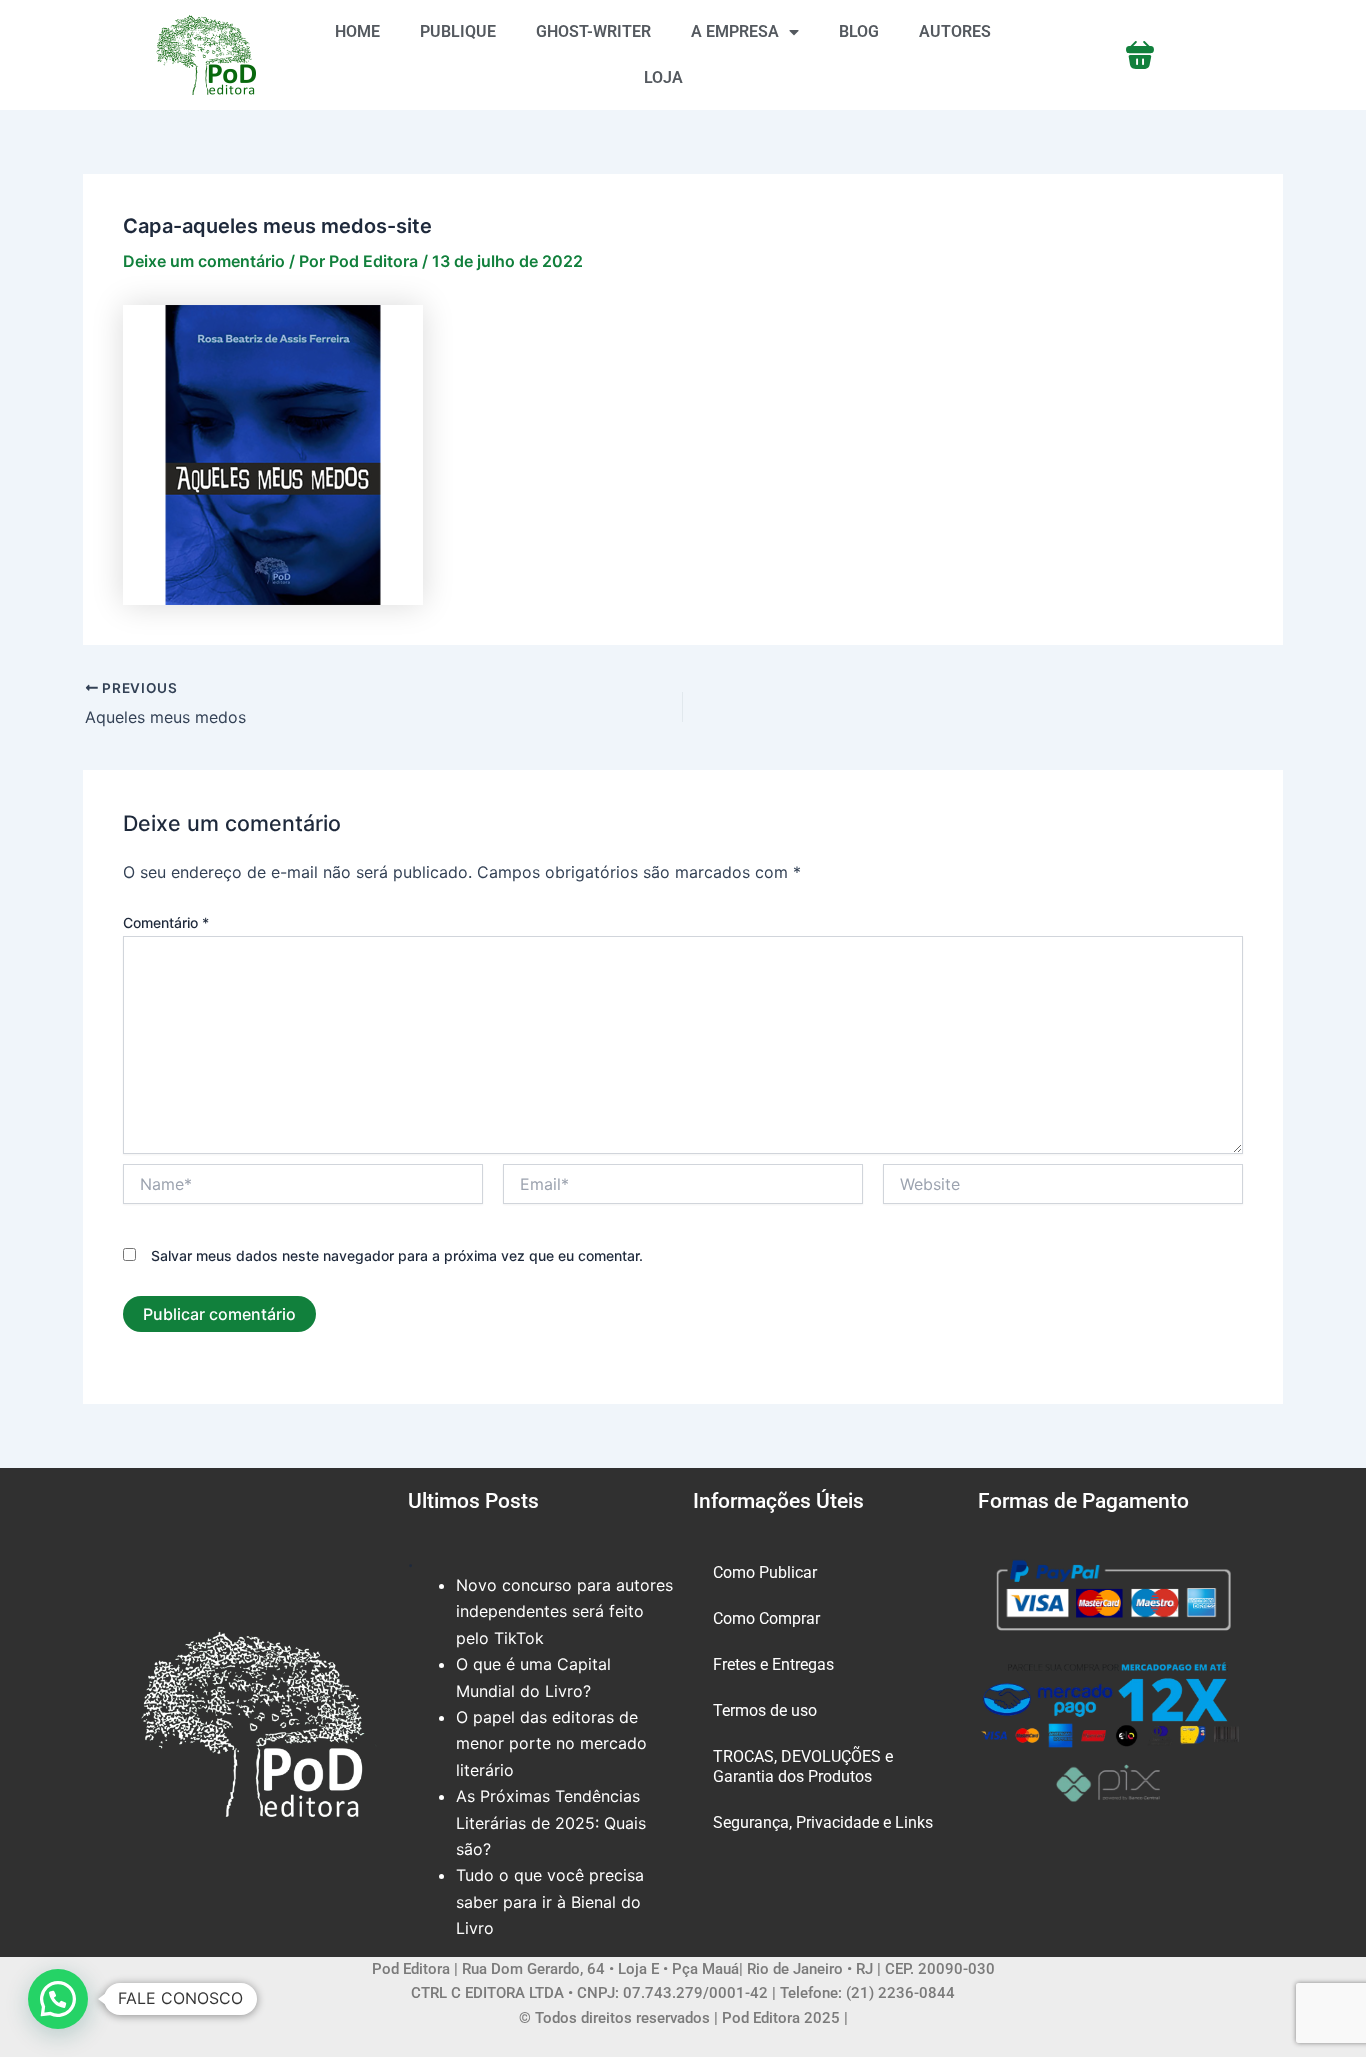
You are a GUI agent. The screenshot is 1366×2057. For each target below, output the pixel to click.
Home (357, 31)
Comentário (166, 922)
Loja (663, 77)
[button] (58, 1999)
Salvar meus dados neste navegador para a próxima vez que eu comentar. (397, 1255)
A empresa (735, 31)
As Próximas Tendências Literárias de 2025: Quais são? (551, 1822)
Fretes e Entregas (773, 1664)
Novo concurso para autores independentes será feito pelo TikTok (564, 1611)
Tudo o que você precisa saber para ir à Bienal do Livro (550, 1901)
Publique (458, 31)
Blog (859, 31)
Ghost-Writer (593, 31)
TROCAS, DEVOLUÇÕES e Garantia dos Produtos (803, 1766)
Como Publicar (765, 1572)
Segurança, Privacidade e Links (823, 1822)
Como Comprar (766, 1618)
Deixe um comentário (204, 261)
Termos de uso (765, 1710)
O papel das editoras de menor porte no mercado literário (551, 1743)
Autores (955, 31)
